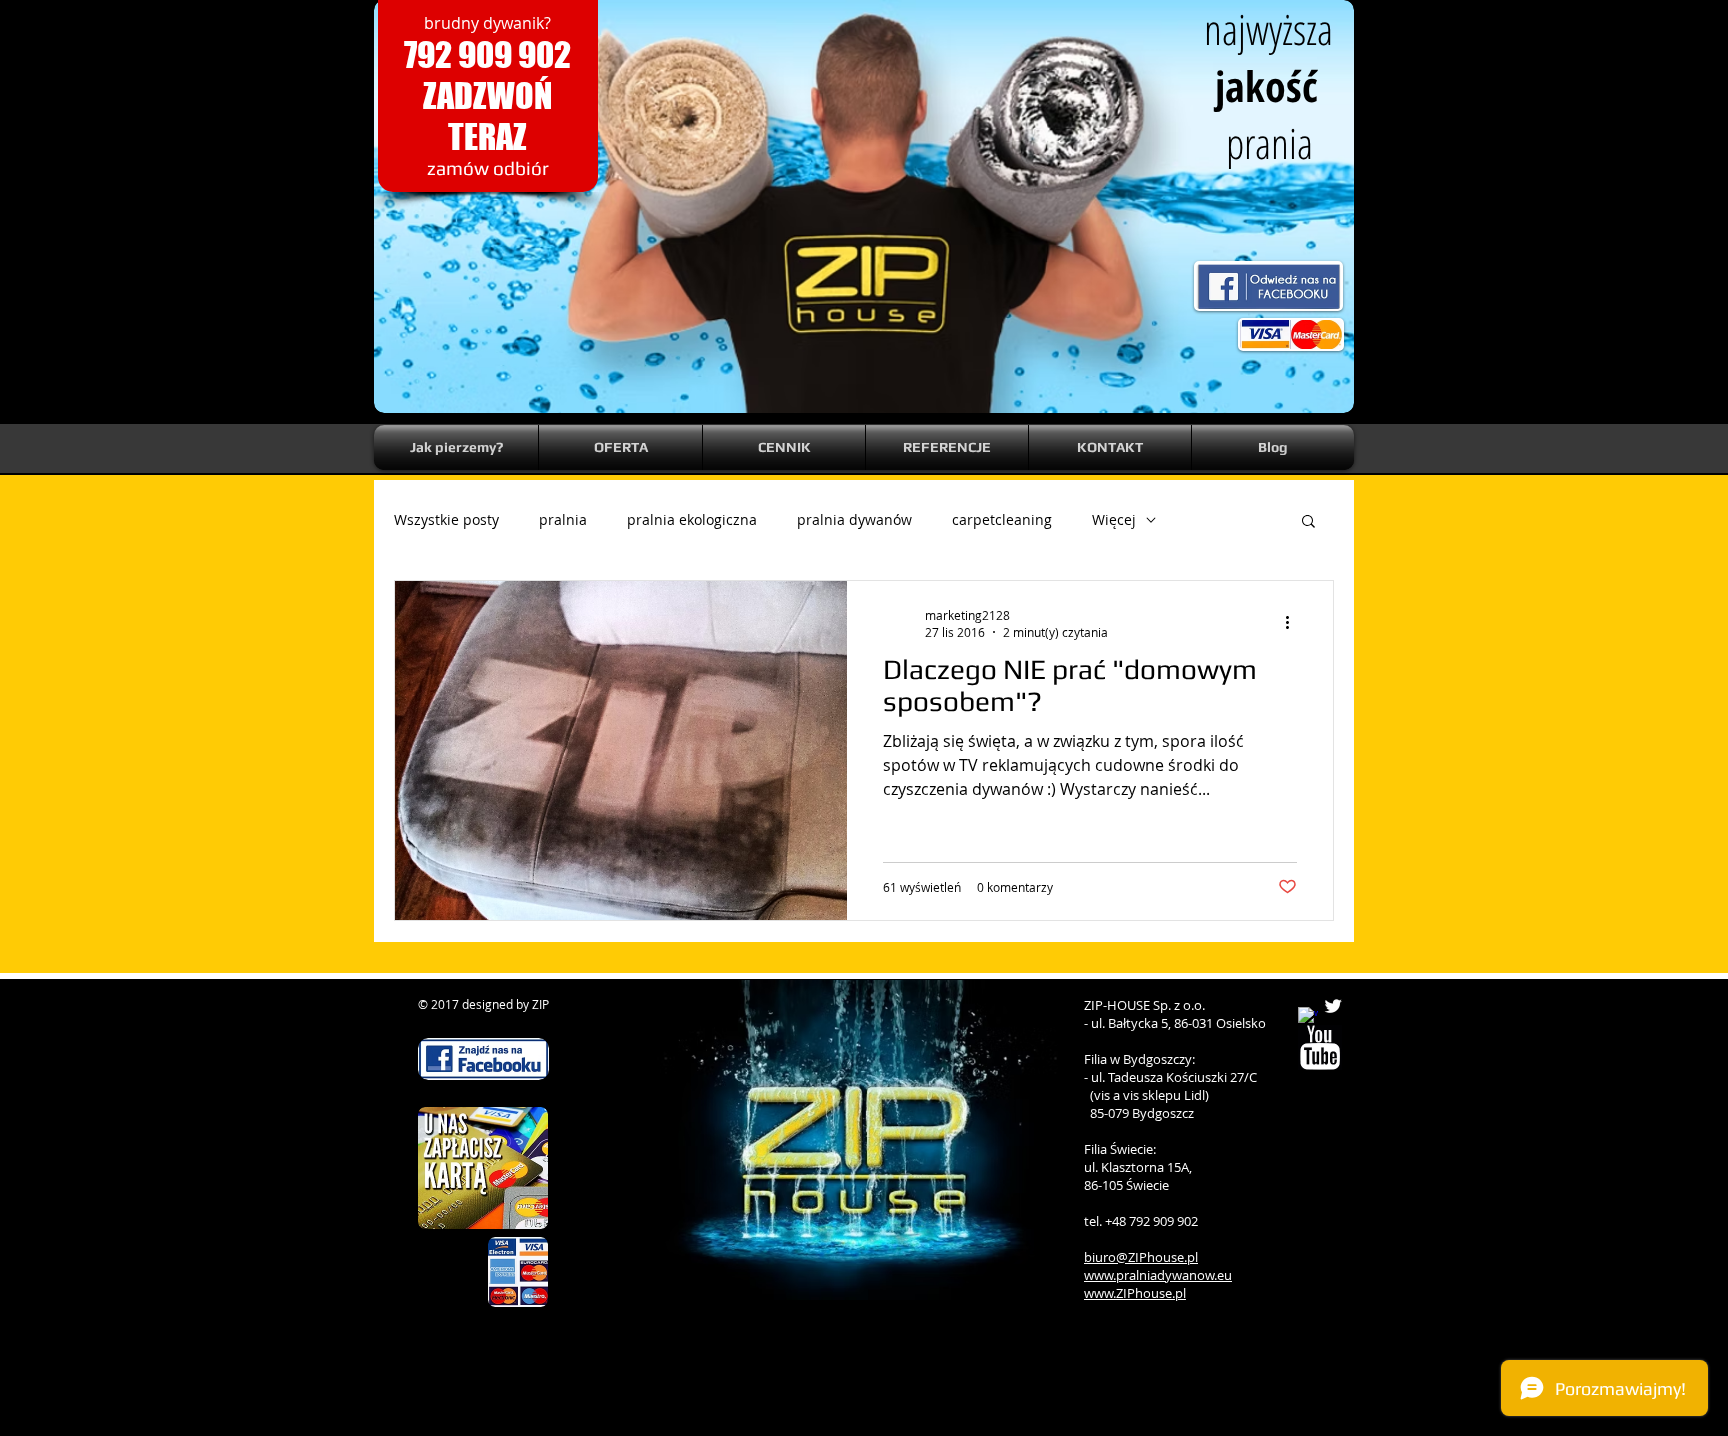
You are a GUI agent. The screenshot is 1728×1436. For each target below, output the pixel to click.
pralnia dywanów (854, 519)
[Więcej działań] (1294, 623)
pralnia (563, 519)
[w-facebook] (1308, 1017)
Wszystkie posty (446, 519)
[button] (1308, 522)
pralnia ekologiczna (692, 519)
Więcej (1114, 519)
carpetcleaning (1002, 519)
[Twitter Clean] (1333, 1006)
